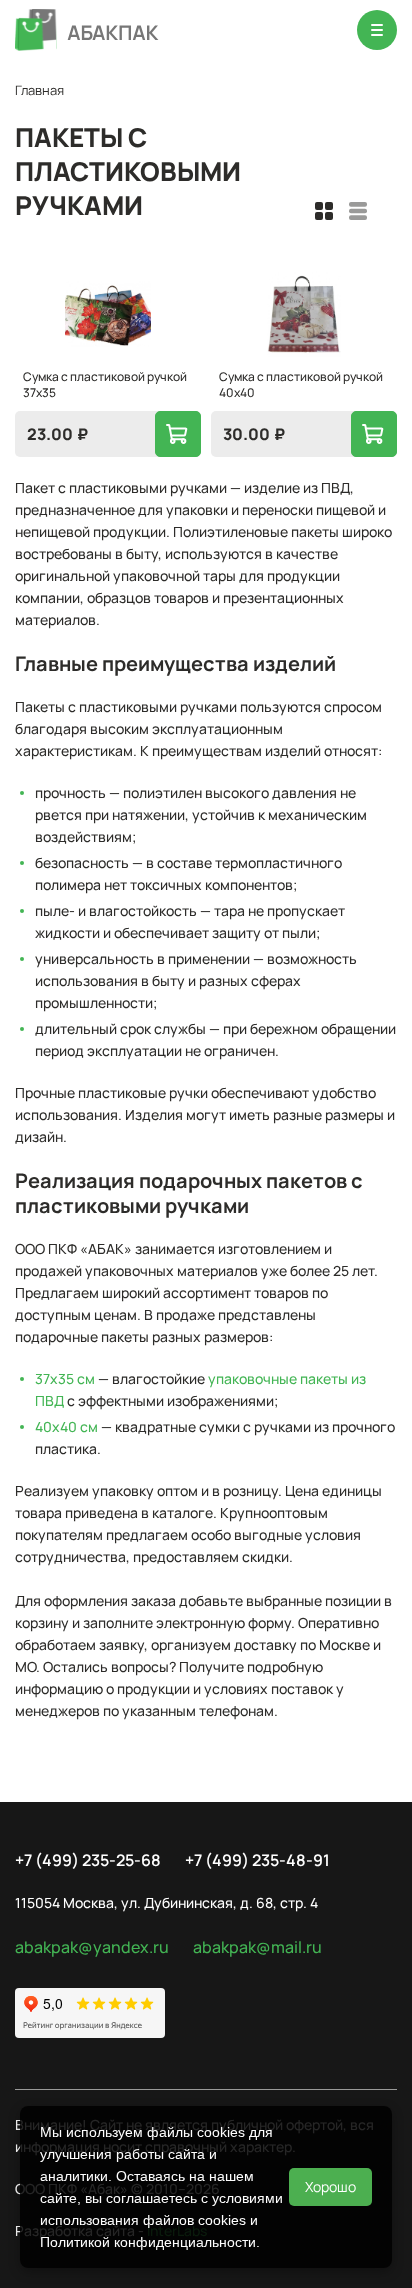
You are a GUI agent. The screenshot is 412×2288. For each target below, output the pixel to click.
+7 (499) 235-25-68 (88, 1860)
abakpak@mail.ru (257, 1947)
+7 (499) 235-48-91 (257, 1860)
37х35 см (65, 1378)
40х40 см (66, 1426)
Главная (39, 90)
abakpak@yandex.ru (92, 1947)
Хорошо (330, 2186)
